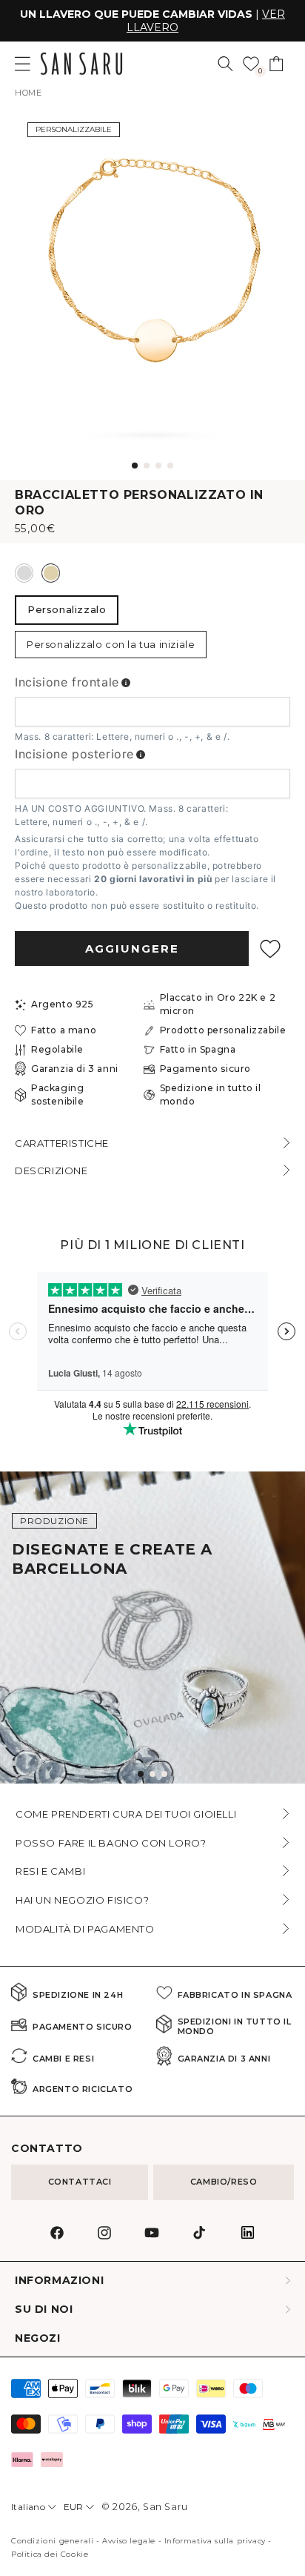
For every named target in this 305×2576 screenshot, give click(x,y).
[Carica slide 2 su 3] (152, 1774)
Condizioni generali (52, 2541)
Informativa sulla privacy (215, 2541)
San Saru (165, 2507)
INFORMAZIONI (59, 2281)
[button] (225, 64)
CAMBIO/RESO (224, 2182)
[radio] (24, 573)
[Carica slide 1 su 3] (141, 1774)
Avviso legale (129, 2541)
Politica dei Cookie (50, 2554)
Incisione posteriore (74, 754)
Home (28, 93)
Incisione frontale (67, 682)
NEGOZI (38, 2338)
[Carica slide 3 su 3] (164, 1774)
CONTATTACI (80, 2182)
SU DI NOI (44, 2310)
